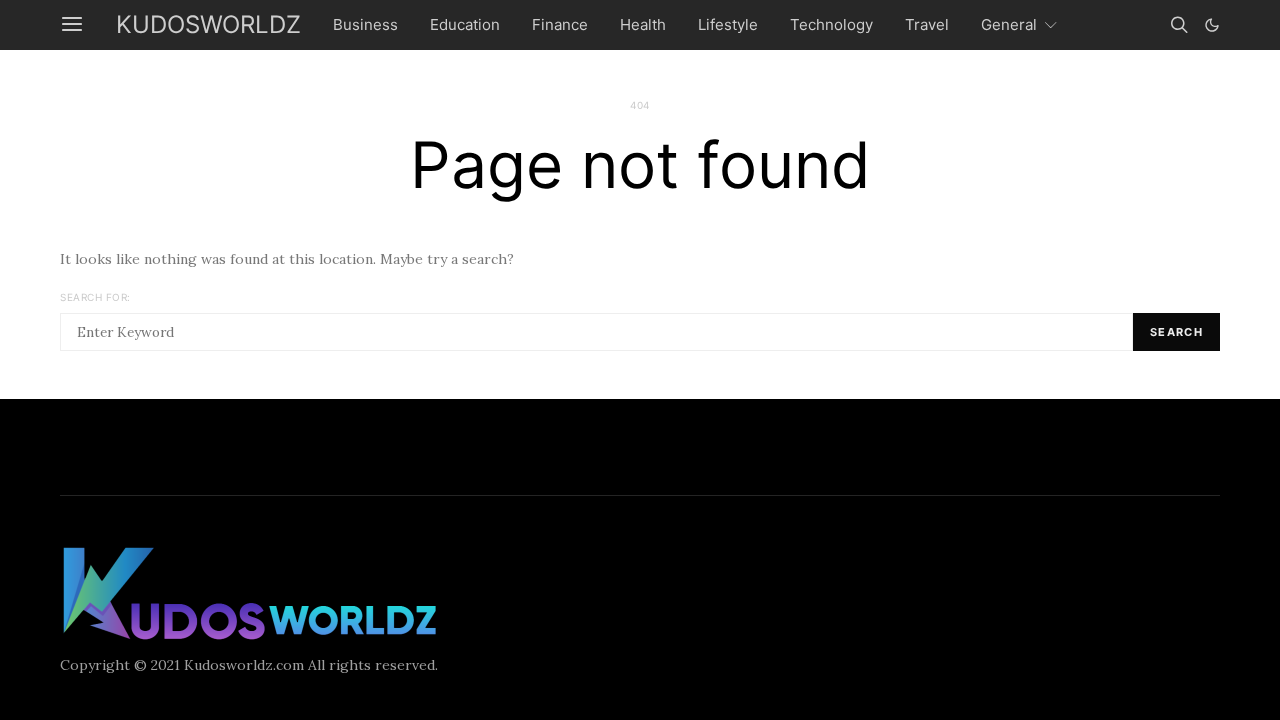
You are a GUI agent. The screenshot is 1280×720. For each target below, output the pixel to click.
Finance (560, 24)
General (1009, 24)
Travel (927, 24)
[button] (1212, 25)
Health (643, 24)
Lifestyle (728, 24)
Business (365, 24)
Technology (831, 24)
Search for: (95, 297)
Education (465, 24)
